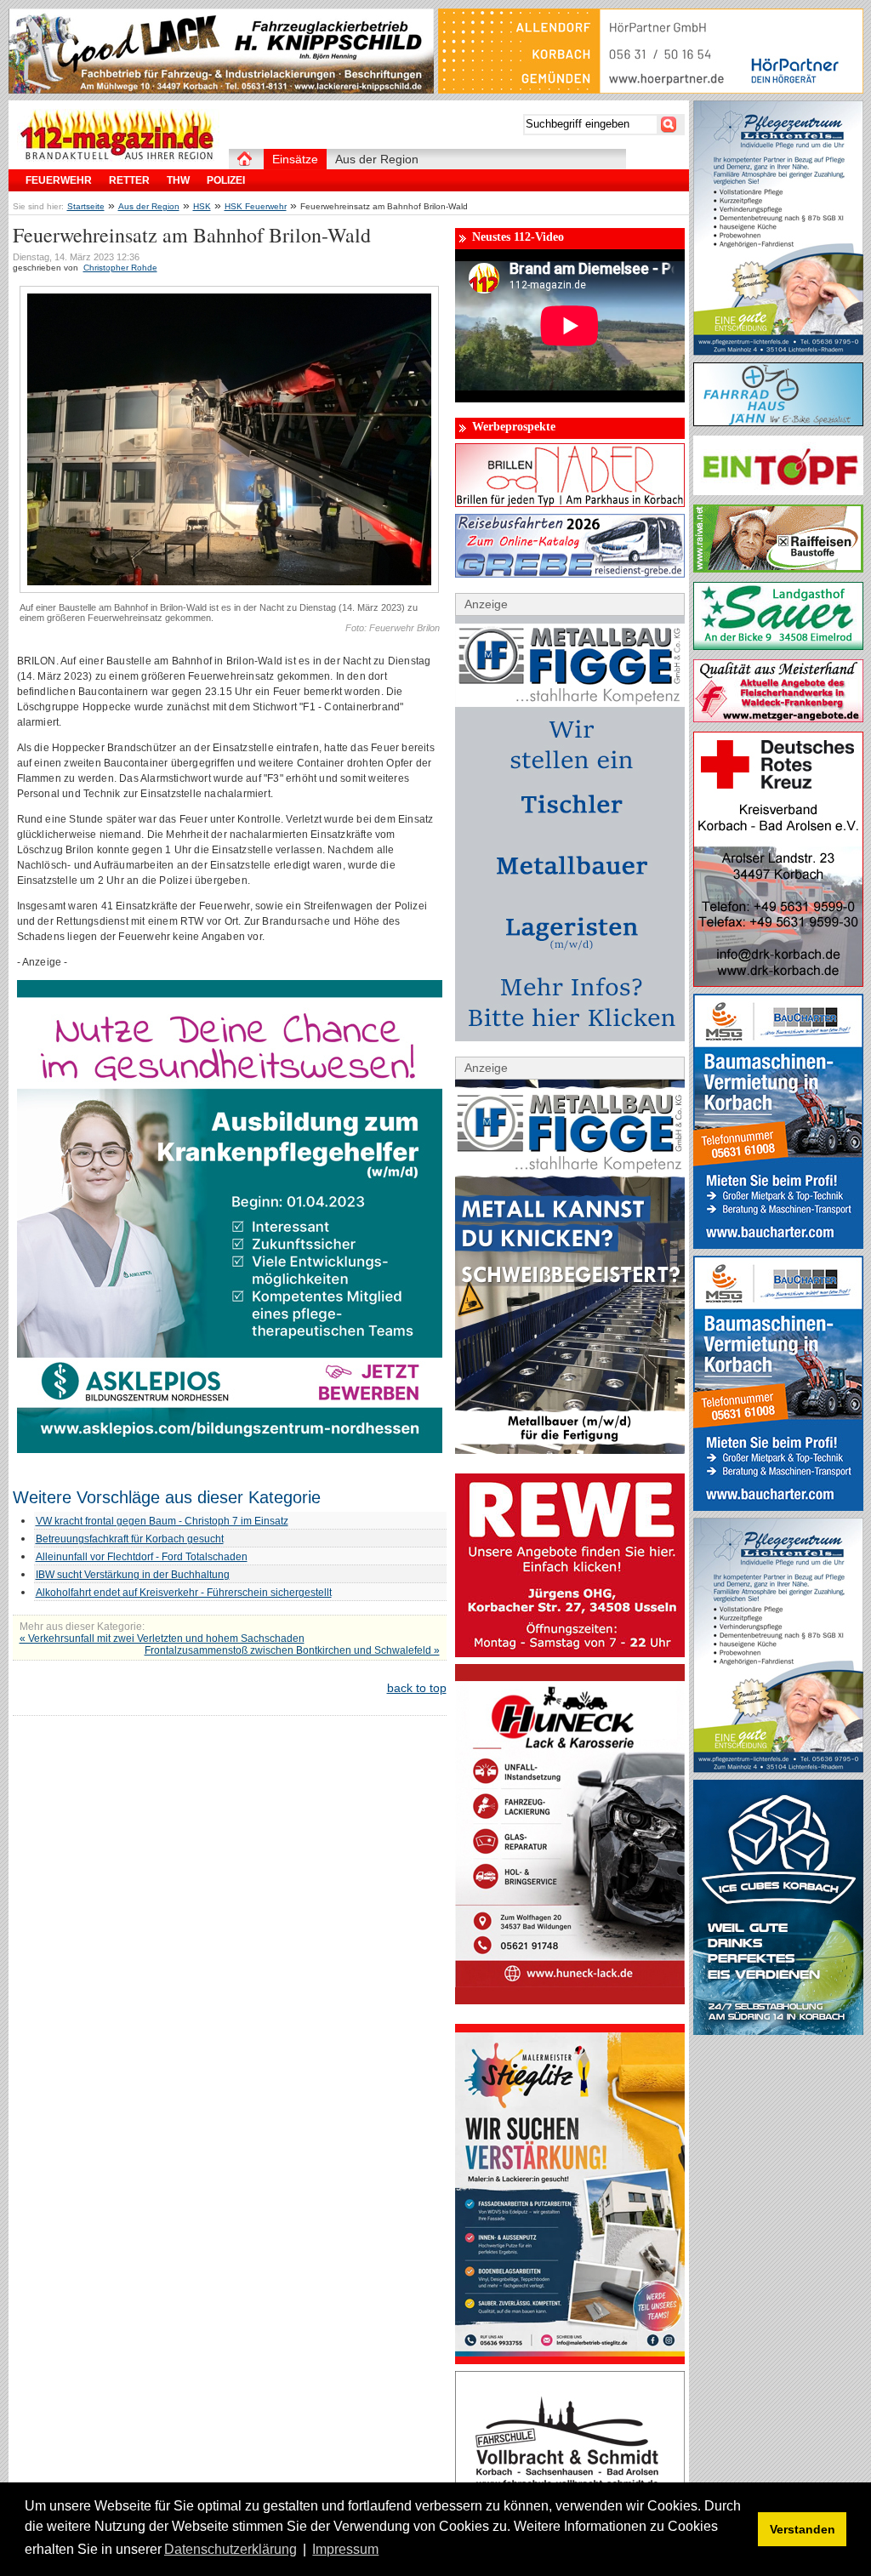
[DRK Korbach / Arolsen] (778, 983)
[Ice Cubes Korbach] (778, 2031)
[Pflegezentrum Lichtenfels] (778, 351)
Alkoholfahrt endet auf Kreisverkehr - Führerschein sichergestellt (184, 1593)
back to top (417, 1688)
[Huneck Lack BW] (570, 2000)
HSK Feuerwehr (256, 206)
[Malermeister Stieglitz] (570, 2360)
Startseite (86, 206)
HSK (202, 206)
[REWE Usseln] (570, 1653)
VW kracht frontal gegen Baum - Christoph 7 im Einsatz (162, 1521)
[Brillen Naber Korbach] (570, 503)
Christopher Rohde (120, 268)
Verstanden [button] (803, 2529)
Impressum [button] (345, 2549)
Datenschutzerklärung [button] (231, 2549)
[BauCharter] (778, 1245)
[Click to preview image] (229, 590)
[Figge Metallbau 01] (570, 1450)
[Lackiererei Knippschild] (221, 89)
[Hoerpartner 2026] (651, 89)
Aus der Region (149, 206)
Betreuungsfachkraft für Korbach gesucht (130, 1539)
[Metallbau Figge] (570, 1037)
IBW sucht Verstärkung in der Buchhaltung (133, 1575)
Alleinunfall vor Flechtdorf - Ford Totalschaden (142, 1557)
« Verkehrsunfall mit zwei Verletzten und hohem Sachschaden (162, 1638)
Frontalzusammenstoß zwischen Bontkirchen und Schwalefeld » (292, 1650)
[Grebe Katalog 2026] (570, 573)
